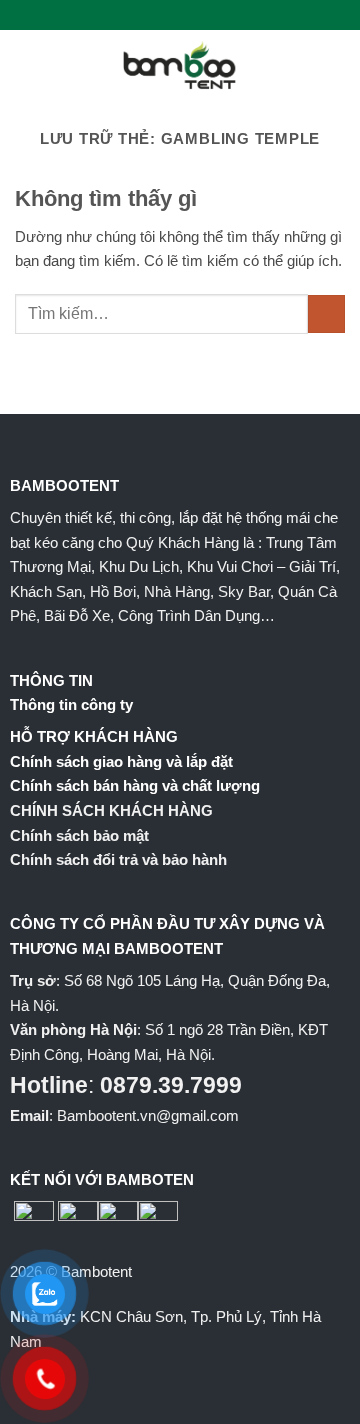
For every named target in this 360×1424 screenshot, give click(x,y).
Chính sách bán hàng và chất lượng (135, 785)
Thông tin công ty (71, 704)
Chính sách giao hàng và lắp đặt (121, 761)
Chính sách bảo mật (79, 835)
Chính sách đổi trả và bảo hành (118, 859)
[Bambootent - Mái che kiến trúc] (180, 65)
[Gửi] (326, 314)
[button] (26, 65)
